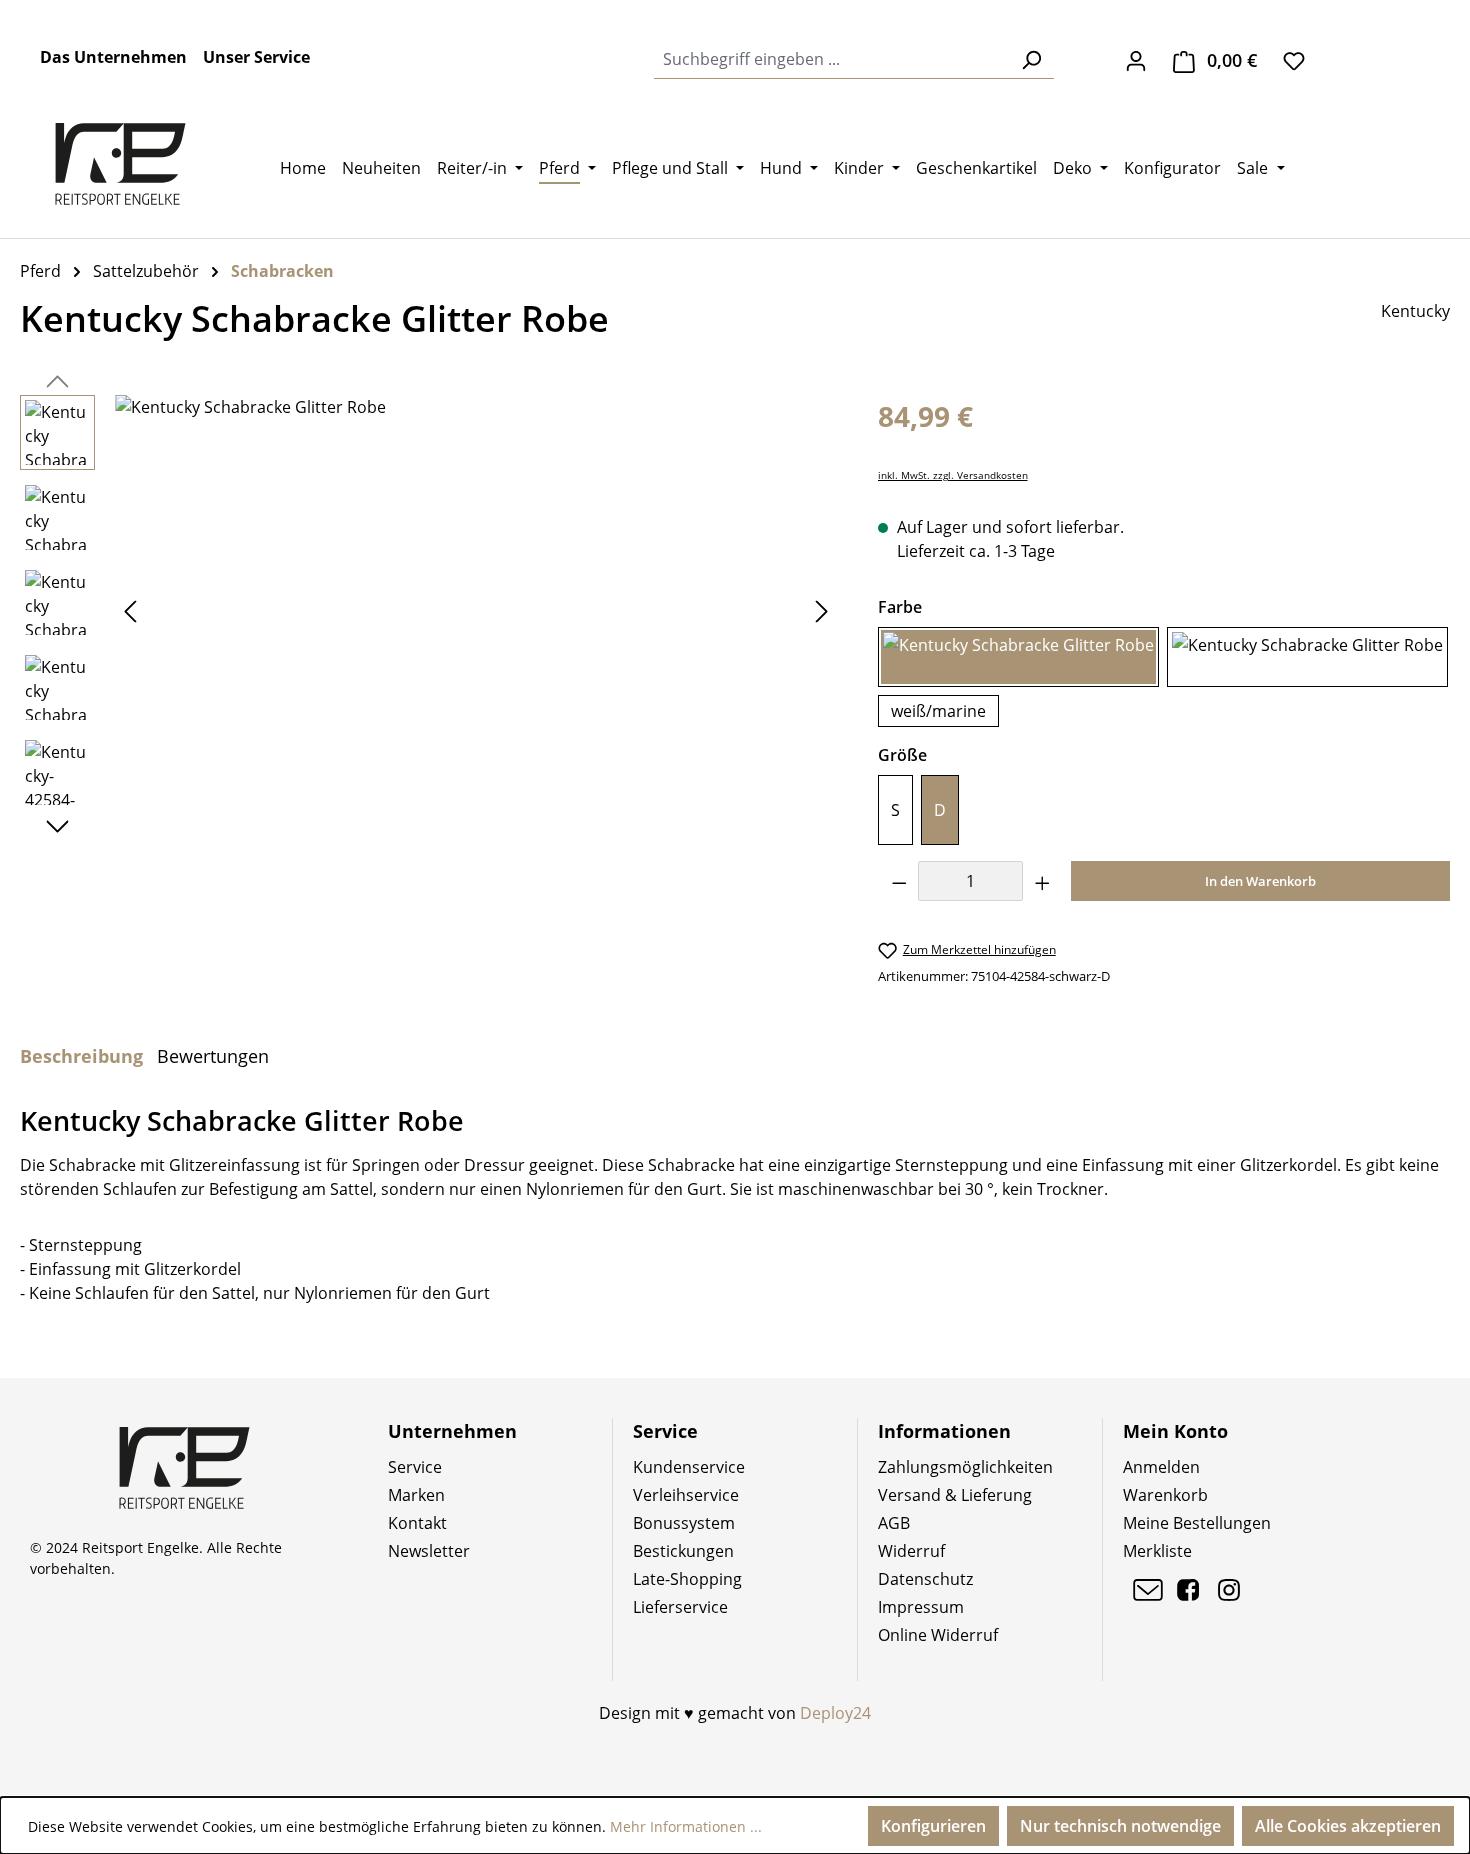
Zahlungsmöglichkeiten (965, 1467)
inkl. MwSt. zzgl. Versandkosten (953, 475)
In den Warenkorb (1260, 881)
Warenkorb (1165, 1495)
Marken (416, 1495)
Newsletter (429, 1551)
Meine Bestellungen (1197, 1523)
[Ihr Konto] (1136, 60)
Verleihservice (686, 1495)
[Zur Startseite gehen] (120, 164)
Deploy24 (835, 1713)
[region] (429, 610)
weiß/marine (938, 711)
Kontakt (417, 1523)
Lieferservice (680, 1607)
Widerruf (911, 1551)
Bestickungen (683, 1551)
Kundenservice (689, 1467)
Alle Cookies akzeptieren (1348, 1826)
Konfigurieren (933, 1826)
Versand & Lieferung (955, 1495)
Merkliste (1157, 1551)
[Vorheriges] (130, 610)
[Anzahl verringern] (899, 881)
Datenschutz (925, 1579)
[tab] (81, 1056)
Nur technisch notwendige (1120, 1826)
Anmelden (1161, 1467)
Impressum (921, 1607)
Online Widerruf (938, 1635)
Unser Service (256, 57)
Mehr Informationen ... (686, 1826)
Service (415, 1467)
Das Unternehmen (113, 57)
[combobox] (831, 59)
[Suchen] (1031, 59)
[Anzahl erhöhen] (1043, 881)
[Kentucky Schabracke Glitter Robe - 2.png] (476, 610)
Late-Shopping (687, 1579)
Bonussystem (684, 1523)
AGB (894, 1523)
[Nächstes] (822, 610)
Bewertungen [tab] (213, 1056)
